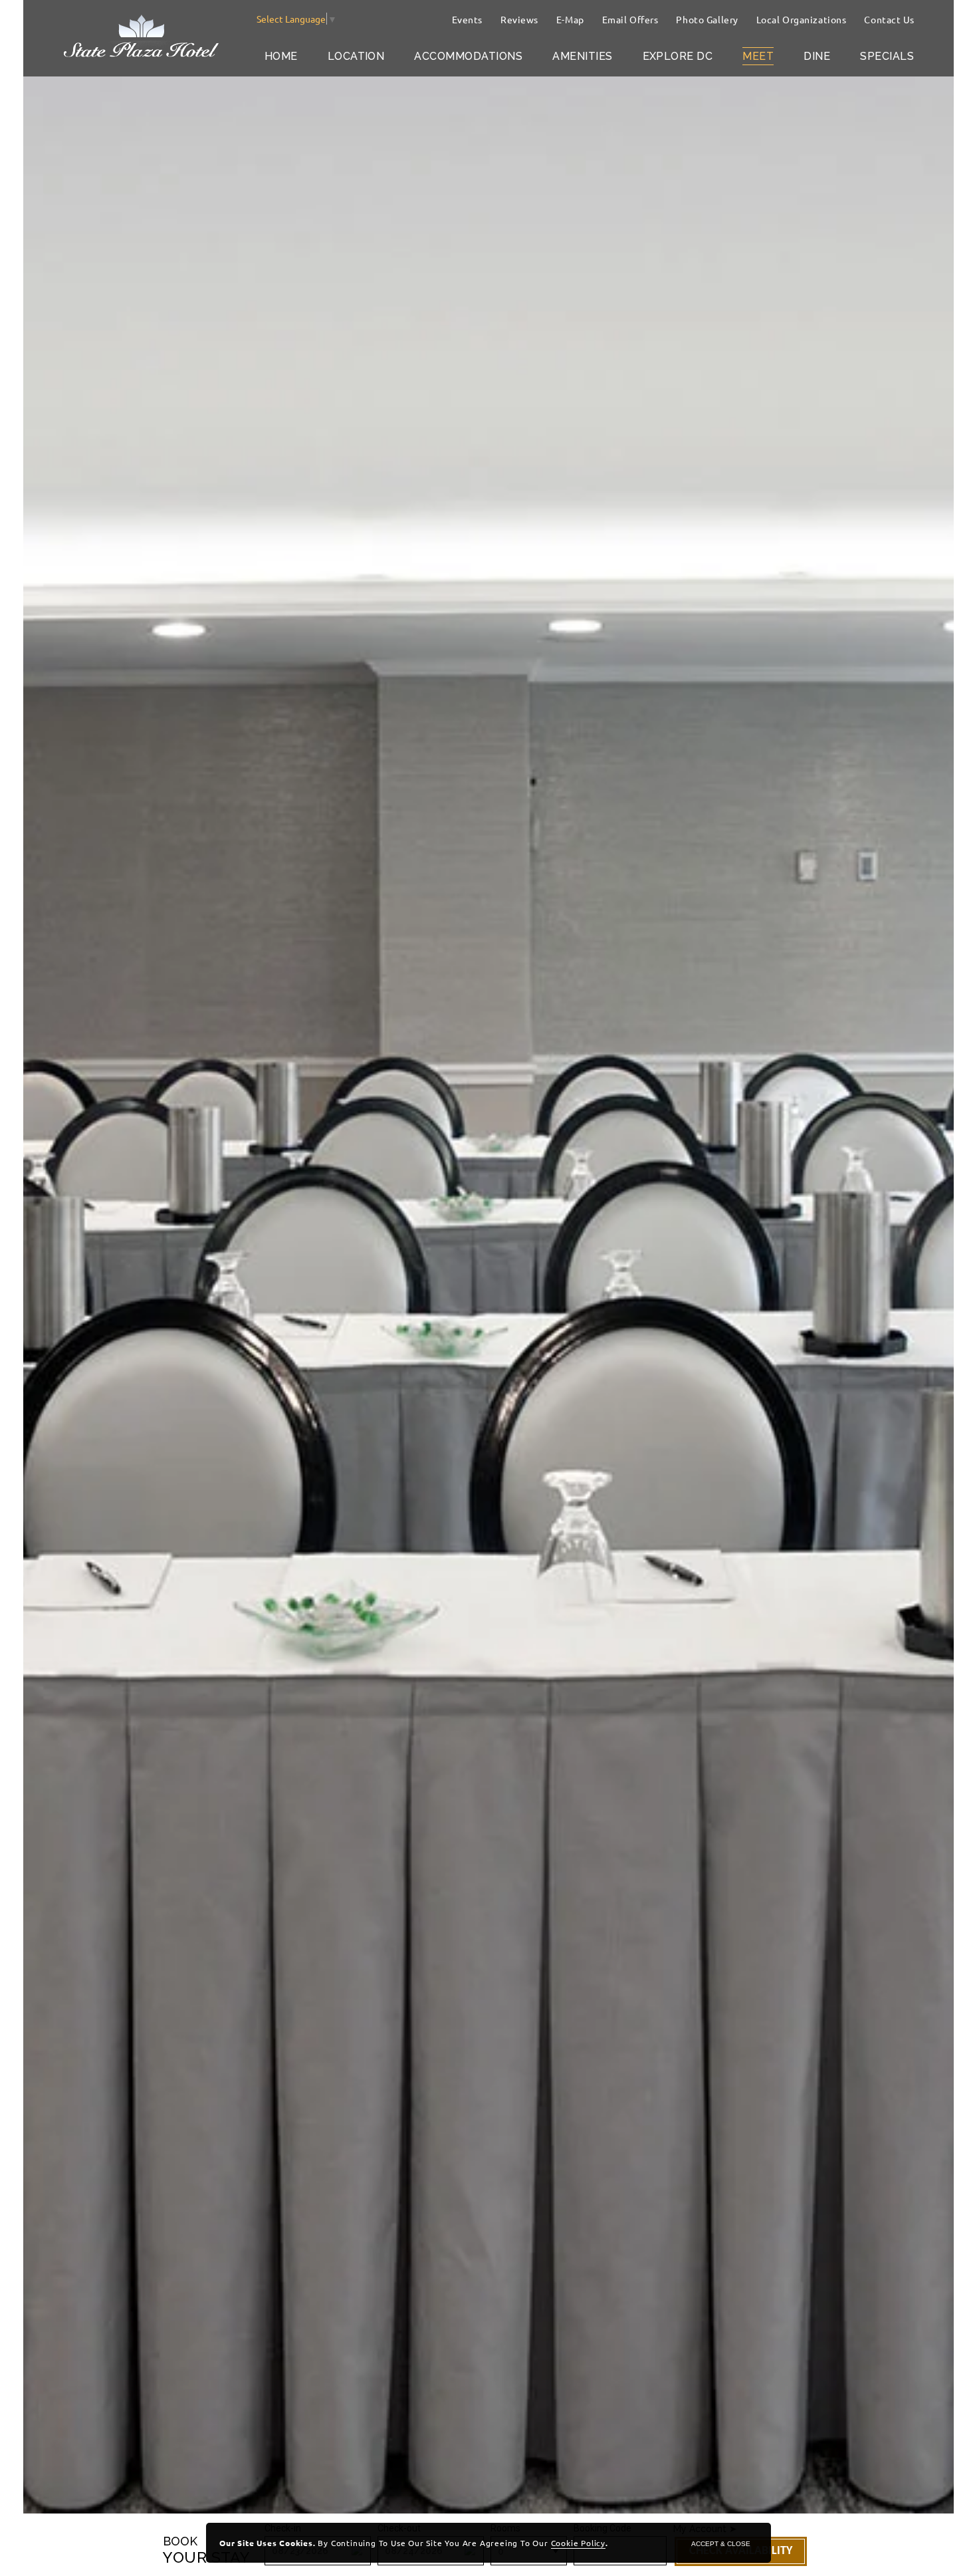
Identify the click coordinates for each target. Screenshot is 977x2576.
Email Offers (630, 19)
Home (281, 56)
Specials (887, 56)
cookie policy (578, 2543)
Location (356, 56)
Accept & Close (721, 2544)
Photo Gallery (707, 19)
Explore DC (678, 56)
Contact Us (889, 19)
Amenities (582, 56)
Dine (817, 56)
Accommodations (468, 56)
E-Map (570, 19)
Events (467, 19)
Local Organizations (802, 19)
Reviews (519, 19)
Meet (758, 56)
